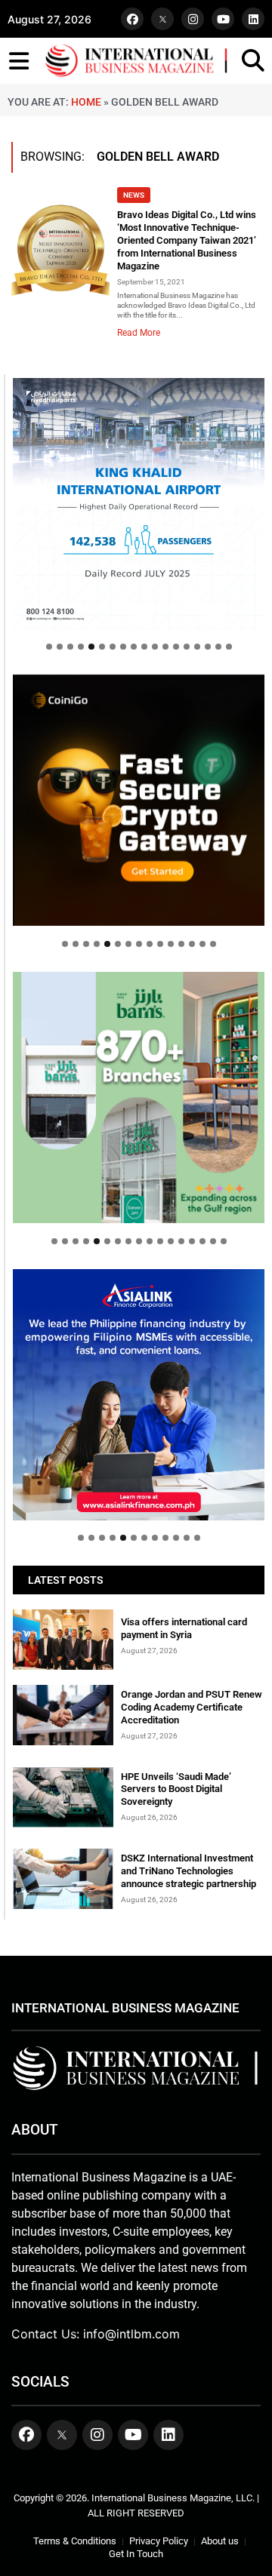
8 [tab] (123, 647)
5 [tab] (91, 647)
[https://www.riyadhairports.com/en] (139, 504)
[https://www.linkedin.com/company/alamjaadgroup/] (139, 1097)
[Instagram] (193, 19)
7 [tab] (113, 647)
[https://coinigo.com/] (139, 800)
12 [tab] (165, 647)
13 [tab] (176, 647)
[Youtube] (223, 19)
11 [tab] (155, 647)
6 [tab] (102, 647)
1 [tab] (49, 647)
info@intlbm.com (131, 2334)
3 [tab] (70, 647)
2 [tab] (60, 647)
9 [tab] (134, 647)
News (134, 195)
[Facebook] (132, 19)
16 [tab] (208, 647)
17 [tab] (218, 647)
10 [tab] (144, 647)
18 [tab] (229, 647)
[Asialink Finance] (139, 1395)
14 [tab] (187, 647)
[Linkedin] (253, 19)
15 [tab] (197, 647)
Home (86, 102)
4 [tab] (81, 647)
